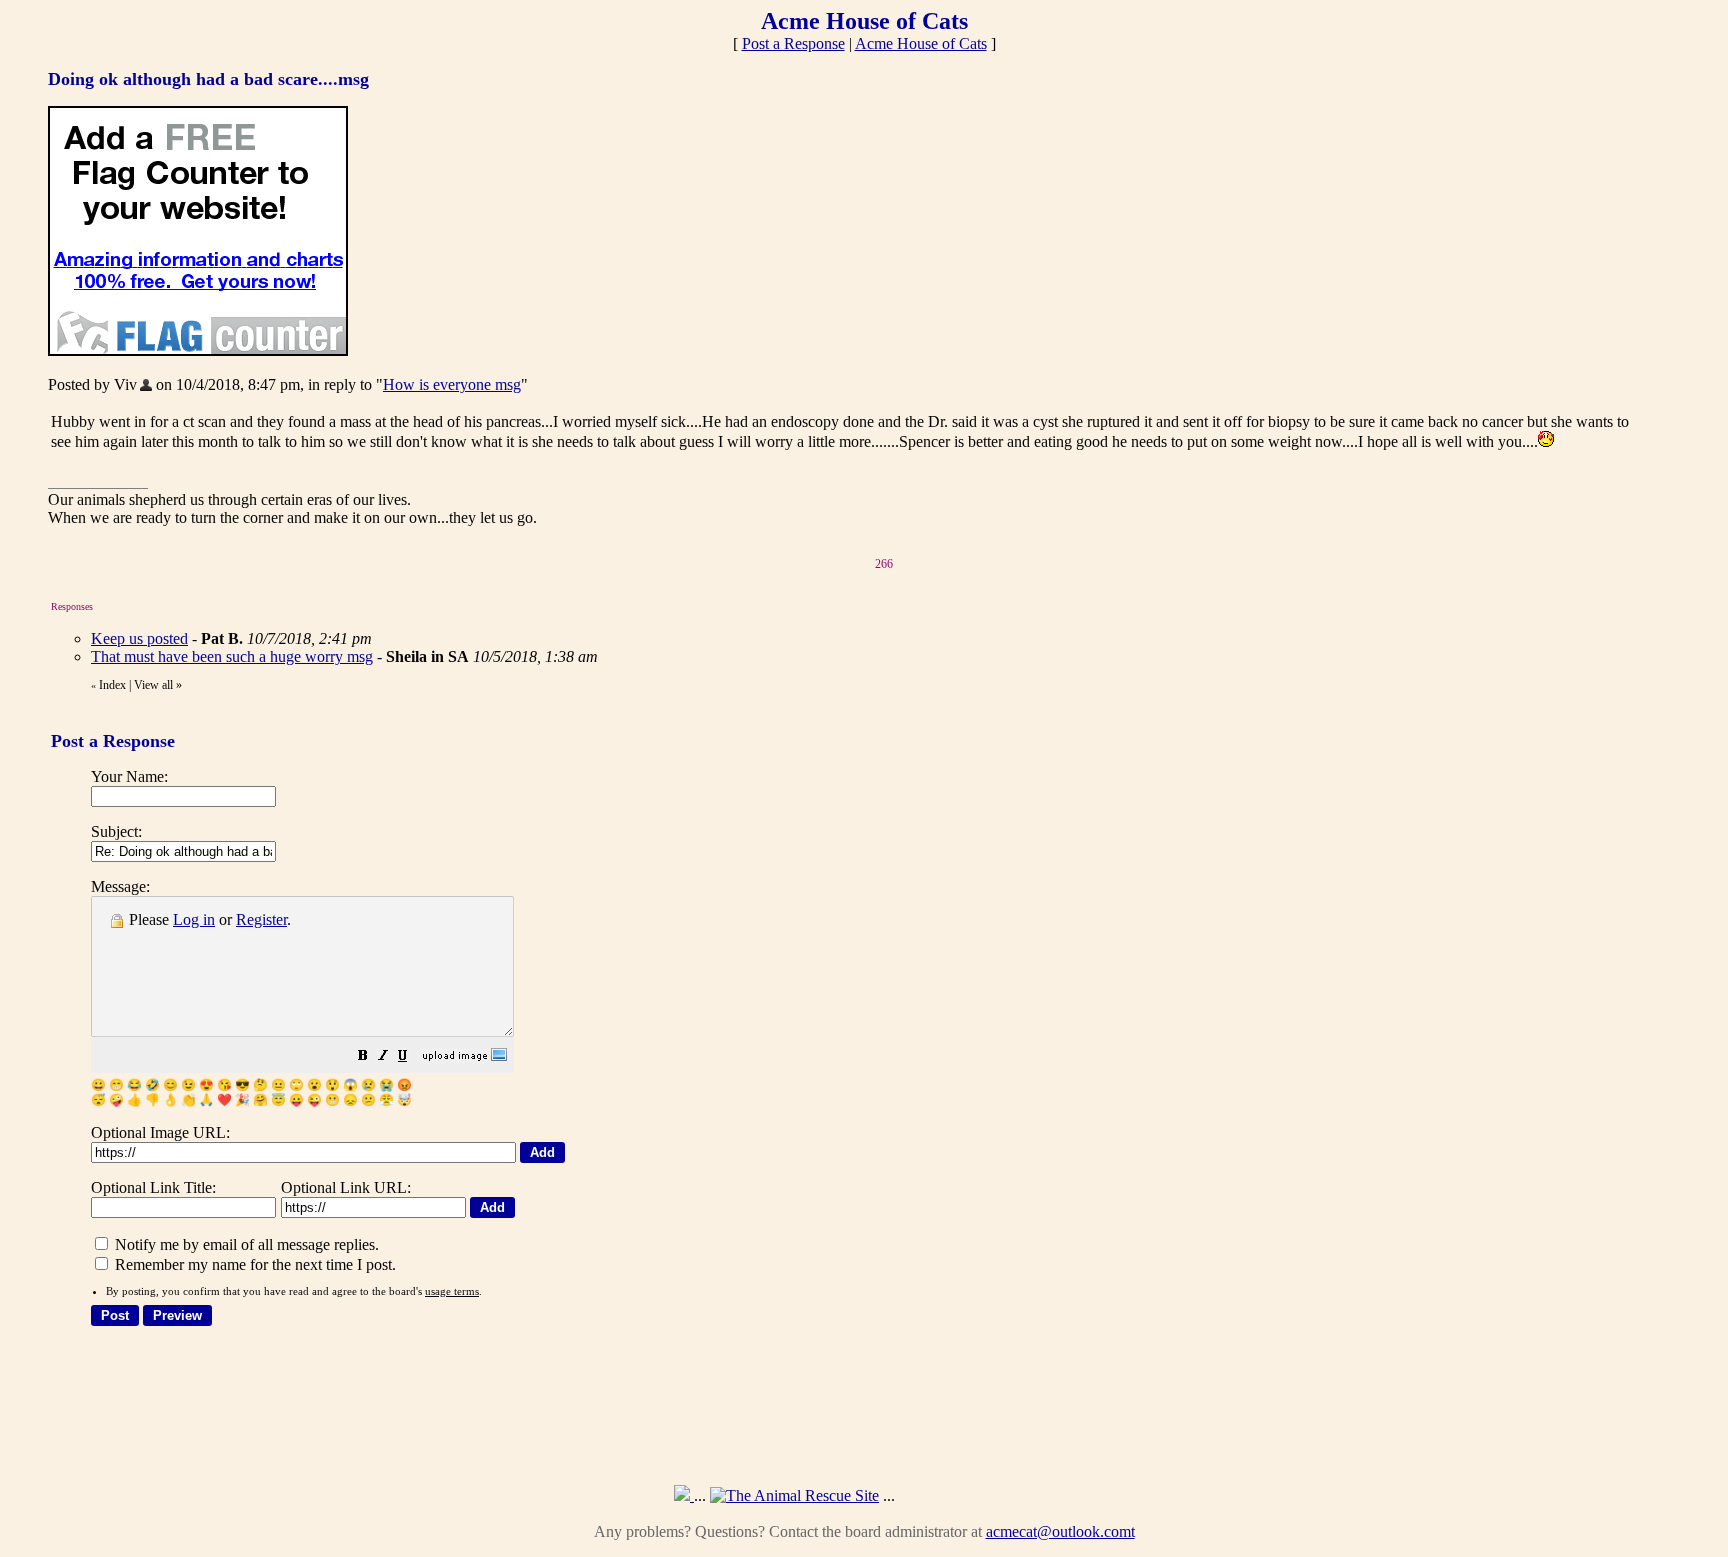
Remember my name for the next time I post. (253, 1264)
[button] (363, 1057)
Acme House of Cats (921, 43)
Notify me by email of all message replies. (245, 1244)
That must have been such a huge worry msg (232, 656)
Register (261, 919)
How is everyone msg (452, 384)
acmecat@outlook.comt (1060, 1531)
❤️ (224, 1100)
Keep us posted (139, 638)
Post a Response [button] (793, 43)
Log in (194, 919)
